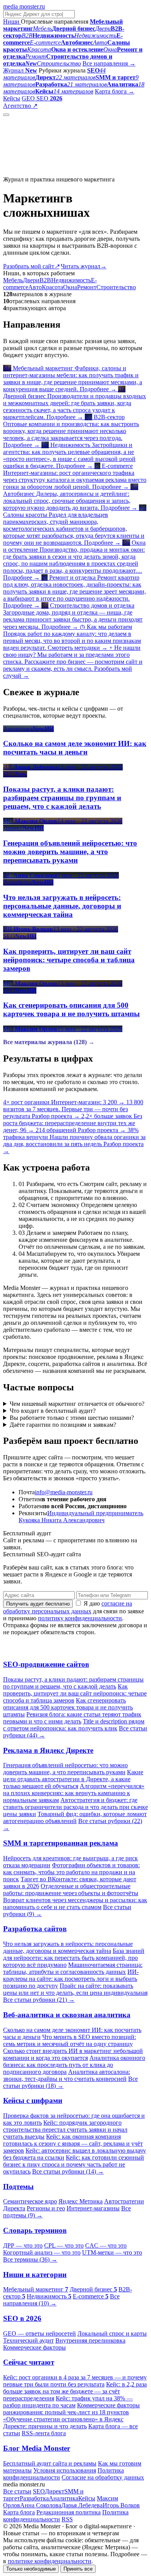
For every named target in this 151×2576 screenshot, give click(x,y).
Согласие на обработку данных (103, 2477)
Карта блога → (115, 91)
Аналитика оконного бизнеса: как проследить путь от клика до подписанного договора (74, 2065)
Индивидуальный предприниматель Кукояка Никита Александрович (81, 1517)
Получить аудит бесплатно (38, 1604)
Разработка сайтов (35, 1929)
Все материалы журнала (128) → (49, 1042)
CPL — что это (64, 2245)
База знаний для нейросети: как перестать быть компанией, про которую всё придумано (74, 1958)
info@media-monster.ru (64, 1492)
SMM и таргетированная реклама (61, 1843)
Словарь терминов (35, 2230)
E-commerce (91, 2296)
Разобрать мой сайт (31, 266)
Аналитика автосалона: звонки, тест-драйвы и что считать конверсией (67, 2075)
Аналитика (63, 2498)
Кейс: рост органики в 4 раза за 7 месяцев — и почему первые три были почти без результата (75, 2381)
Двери (31, 280)
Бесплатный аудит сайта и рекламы (50, 2463)
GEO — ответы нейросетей (39, 2333)
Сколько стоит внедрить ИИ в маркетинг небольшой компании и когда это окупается (73, 2054)
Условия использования (65, 2470)
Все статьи (17, 2491)
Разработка (34, 2498)
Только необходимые (31, 2569)
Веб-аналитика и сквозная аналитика (67, 2015)
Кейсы (12, 98)
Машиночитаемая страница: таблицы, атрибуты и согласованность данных (73, 1968)
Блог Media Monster (37, 2448)
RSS (67, 2519)
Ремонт (87, 287)
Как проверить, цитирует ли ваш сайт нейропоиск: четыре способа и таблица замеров (75, 1693)
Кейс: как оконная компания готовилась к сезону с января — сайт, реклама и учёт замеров (73, 2144)
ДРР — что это (23, 2245)
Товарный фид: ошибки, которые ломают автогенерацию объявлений (75, 1817)
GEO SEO (42, 98)
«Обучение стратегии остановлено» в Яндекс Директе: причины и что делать (63, 2423)
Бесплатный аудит (63, 106)
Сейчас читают (29, 2362)
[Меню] (6, 115)
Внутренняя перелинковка (90, 2340)
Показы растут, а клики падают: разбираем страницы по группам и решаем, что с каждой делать (73, 1683)
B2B (45, 280)
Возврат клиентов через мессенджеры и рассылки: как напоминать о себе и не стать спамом (75, 1904)
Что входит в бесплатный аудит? (53, 1411)
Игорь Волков (121, 2505)
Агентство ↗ (20, 106)
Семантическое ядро (30, 2201)
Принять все (78, 2569)
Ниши (12, 22)
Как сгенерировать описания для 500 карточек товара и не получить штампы (68, 1707)
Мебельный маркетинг (36, 2289)
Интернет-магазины (93, 2208)
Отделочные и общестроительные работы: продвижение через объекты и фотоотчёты (71, 1890)
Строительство (116, 287)
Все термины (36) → (30, 2259)
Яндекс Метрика (81, 2201)
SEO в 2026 (22, 2318)
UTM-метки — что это (112, 2252)
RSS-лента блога (44, 2433)
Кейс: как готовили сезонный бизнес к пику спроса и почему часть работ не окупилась (74, 2164)
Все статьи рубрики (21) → (39, 2000)
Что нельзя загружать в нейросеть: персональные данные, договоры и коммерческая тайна (68, 1947)
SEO (39, 2491)
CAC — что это (106, 2245)
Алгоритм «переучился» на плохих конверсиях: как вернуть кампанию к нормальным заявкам (74, 1793)
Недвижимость (71, 280)
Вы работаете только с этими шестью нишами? (72, 1418)
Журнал (20, 70)
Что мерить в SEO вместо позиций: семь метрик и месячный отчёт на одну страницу (69, 2040)
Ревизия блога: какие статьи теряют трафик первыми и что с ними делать (72, 1718)
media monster (24, 6)
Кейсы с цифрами (33, 2100)
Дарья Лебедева (82, 2505)
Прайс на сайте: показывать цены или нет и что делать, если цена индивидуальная (75, 1989)
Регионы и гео (46, 2208)
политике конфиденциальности (50, 2561)
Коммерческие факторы (34, 2347)
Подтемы (18, 2187)
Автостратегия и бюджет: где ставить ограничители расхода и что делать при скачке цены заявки (75, 1807)
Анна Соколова (41, 2505)
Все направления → (109, 63)
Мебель (13, 280)
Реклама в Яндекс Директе (48, 1750)
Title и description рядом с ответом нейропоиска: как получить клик (74, 1725)
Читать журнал (84, 266)
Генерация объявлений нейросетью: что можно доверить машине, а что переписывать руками (65, 1769)
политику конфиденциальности (80, 1618)
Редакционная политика (69, 2512)
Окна (70, 287)
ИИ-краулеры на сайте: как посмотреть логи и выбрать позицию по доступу (71, 1979)
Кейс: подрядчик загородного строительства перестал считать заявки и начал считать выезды (65, 2130)
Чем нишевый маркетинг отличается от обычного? (77, 1404)
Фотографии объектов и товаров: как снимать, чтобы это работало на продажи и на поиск (71, 1872)
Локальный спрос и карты (112, 2333)
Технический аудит (28, 2340)
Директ (55, 2491)
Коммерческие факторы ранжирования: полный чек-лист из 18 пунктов (71, 2409)
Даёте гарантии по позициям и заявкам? (63, 1425)
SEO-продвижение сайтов (46, 1664)
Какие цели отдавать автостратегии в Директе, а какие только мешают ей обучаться (73, 1779)
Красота (52, 287)
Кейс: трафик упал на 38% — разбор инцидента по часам (68, 2402)
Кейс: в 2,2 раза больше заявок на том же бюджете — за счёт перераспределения (75, 2391)
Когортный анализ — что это (42, 2252)
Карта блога (19, 2512)
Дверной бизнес (93, 2289)
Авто (35, 287)
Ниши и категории (35, 2275)
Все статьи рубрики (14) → (68, 2171)
